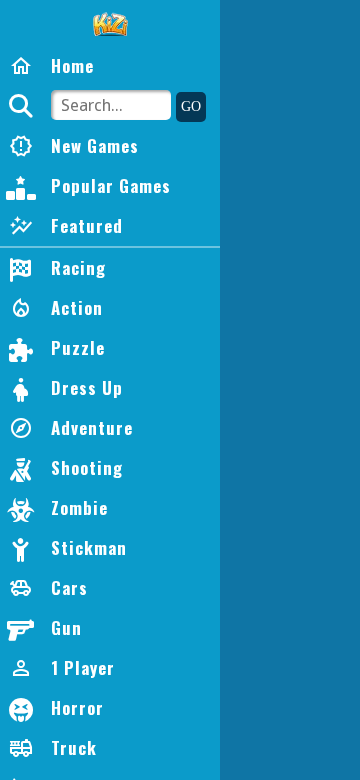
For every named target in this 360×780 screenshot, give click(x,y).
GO (191, 106)
